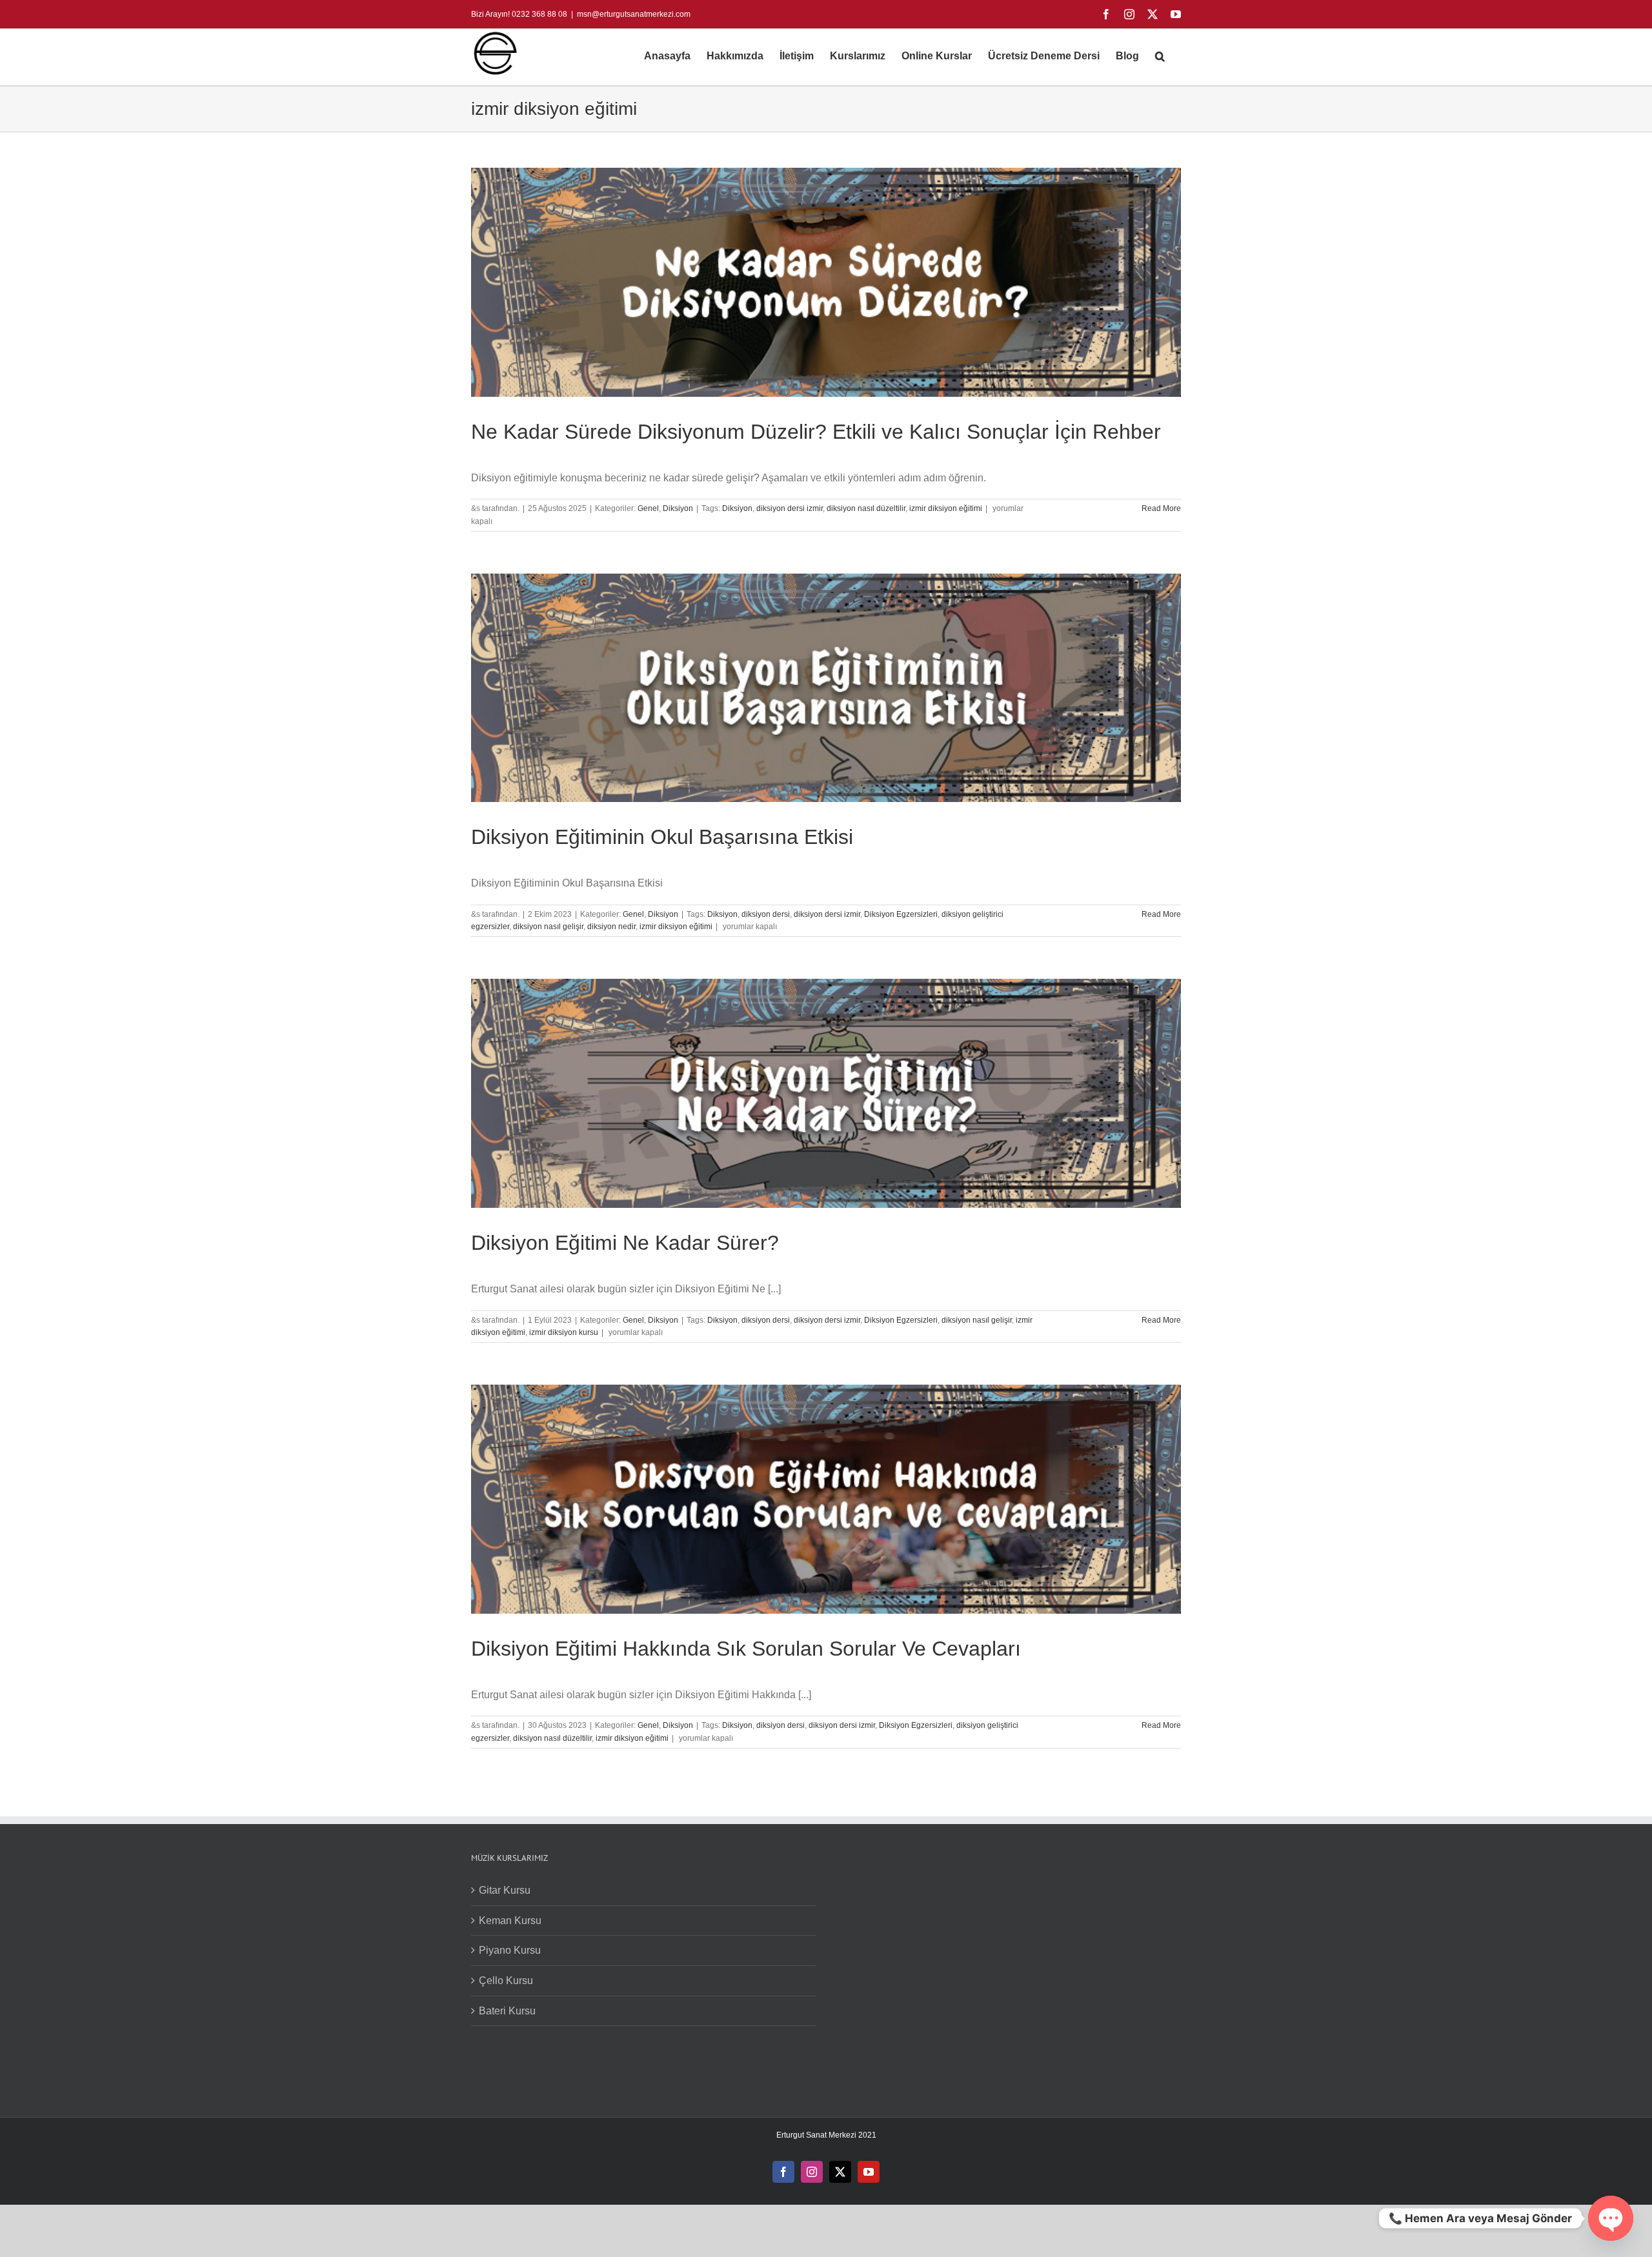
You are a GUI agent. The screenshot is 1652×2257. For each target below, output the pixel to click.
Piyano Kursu (510, 1950)
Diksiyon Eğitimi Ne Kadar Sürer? (625, 1243)
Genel (648, 508)
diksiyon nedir (611, 927)
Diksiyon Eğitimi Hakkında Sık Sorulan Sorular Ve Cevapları (746, 1649)
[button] (1160, 56)
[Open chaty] (1611, 2218)
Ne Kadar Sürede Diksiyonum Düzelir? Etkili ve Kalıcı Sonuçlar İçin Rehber (816, 432)
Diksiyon (678, 508)
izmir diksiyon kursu (564, 1332)
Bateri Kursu (507, 2011)
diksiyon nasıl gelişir (548, 927)
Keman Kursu (510, 1921)
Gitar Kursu (505, 1890)
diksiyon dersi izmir (790, 508)
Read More (1161, 508)
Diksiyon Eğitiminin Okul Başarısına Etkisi (662, 837)
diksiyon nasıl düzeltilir (866, 508)
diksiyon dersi (766, 914)
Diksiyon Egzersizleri (901, 914)
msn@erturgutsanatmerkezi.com (634, 14)
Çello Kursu (506, 1981)
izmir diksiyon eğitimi (946, 508)
